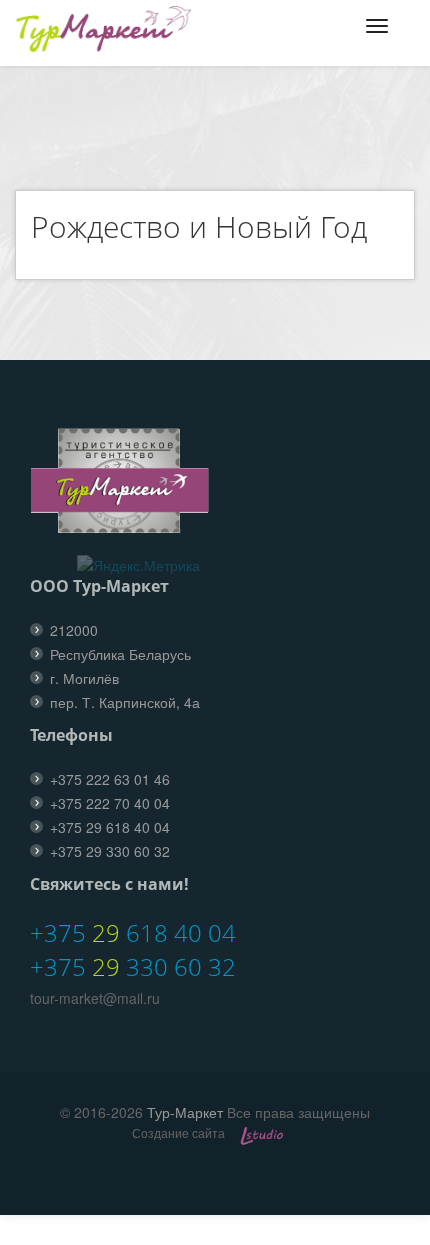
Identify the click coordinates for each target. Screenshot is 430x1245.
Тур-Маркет (185, 1112)
